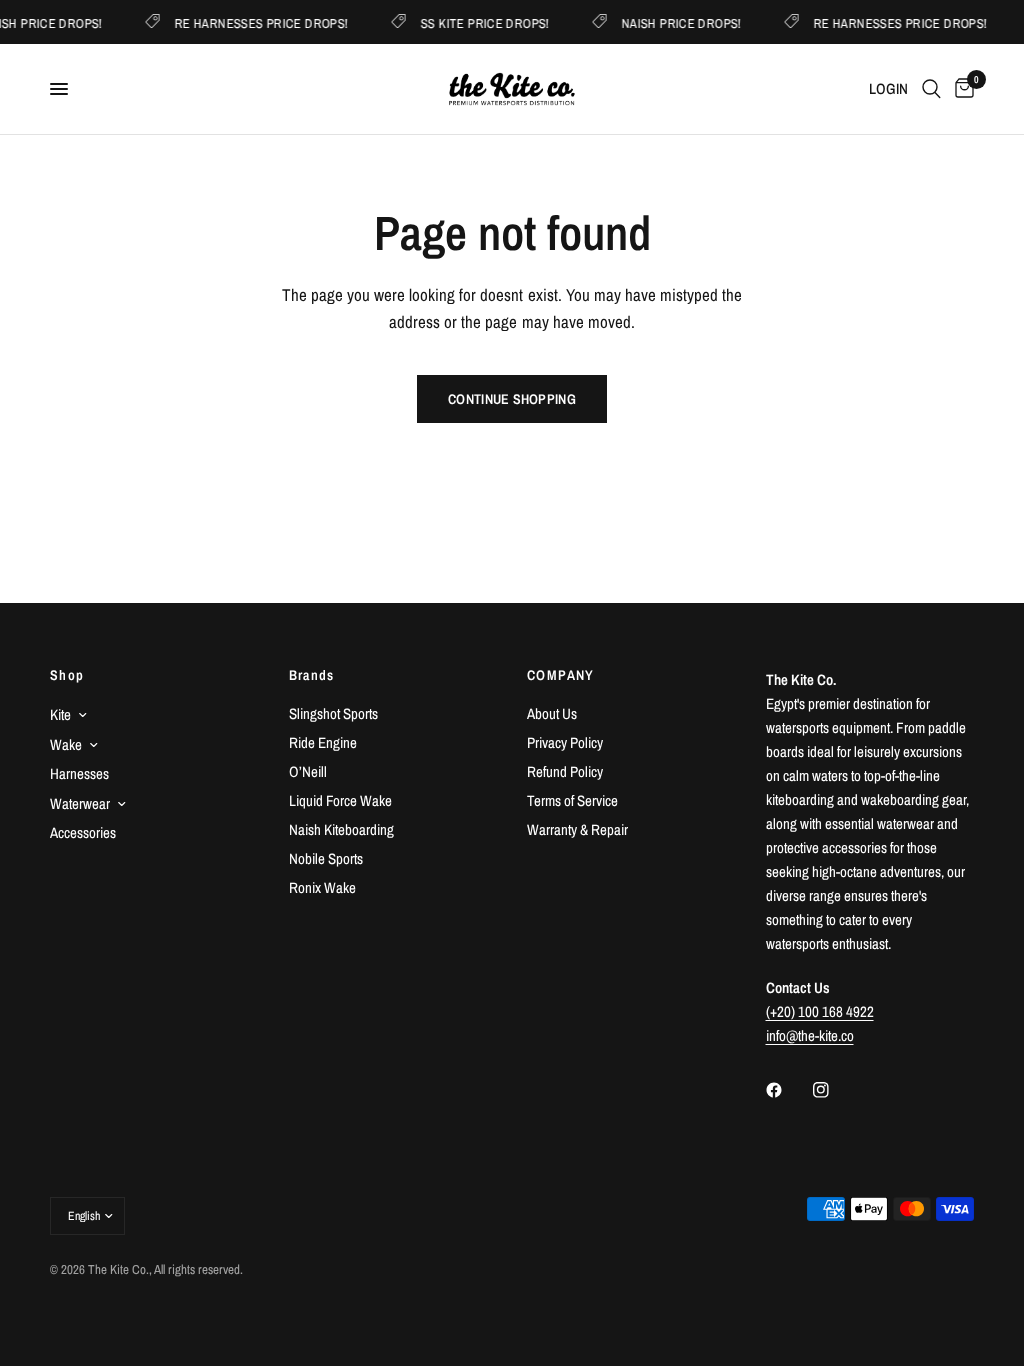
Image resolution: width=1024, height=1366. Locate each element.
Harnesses (79, 773)
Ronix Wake (322, 887)
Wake (66, 744)
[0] (961, 89)
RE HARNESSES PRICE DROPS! (296, 22)
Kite (60, 714)
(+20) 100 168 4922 (820, 1011)
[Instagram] (835, 1090)
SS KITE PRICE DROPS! (518, 22)
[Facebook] (788, 1090)
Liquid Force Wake (340, 800)
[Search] (931, 89)
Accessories (83, 832)
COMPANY (561, 675)
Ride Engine (323, 742)
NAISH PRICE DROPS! (715, 22)
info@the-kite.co (810, 1035)
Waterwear (80, 803)
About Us (552, 713)
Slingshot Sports (333, 713)
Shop (67, 675)
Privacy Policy (565, 742)
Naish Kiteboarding (341, 829)
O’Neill (308, 771)
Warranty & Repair (577, 829)
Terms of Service (572, 800)
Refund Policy (565, 771)
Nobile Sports (326, 858)
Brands (312, 675)
